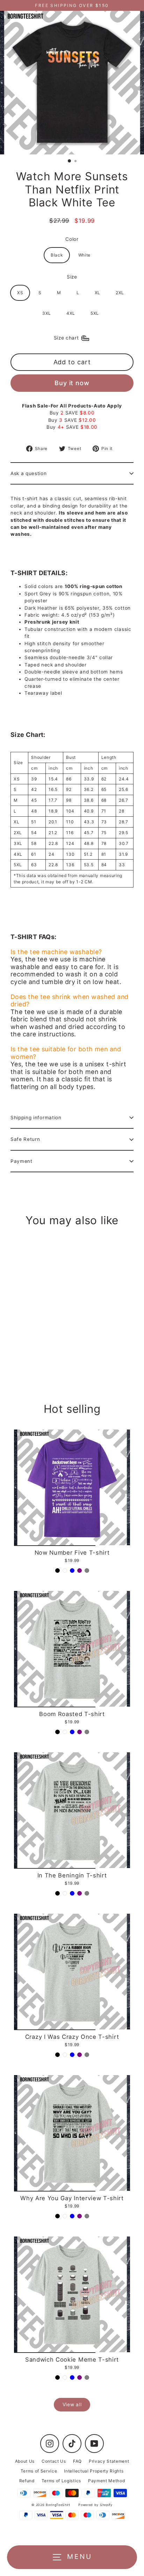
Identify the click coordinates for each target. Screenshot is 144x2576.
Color (72, 239)
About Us (25, 2461)
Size (72, 277)
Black (57, 255)
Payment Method (107, 2481)
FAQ (77, 2461)
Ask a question (29, 473)
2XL (120, 293)
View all (72, 2404)
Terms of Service (39, 2471)
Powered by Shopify (95, 2505)
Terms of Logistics (61, 2481)
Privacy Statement (109, 2461)
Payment (21, 1161)
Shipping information (36, 1118)
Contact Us (54, 2461)
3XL (47, 313)
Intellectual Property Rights (94, 2471)
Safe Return (25, 1139)
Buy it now (72, 383)
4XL (71, 313)
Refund (27, 2481)
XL (98, 293)
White (84, 255)
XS (20, 293)
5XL (95, 313)
